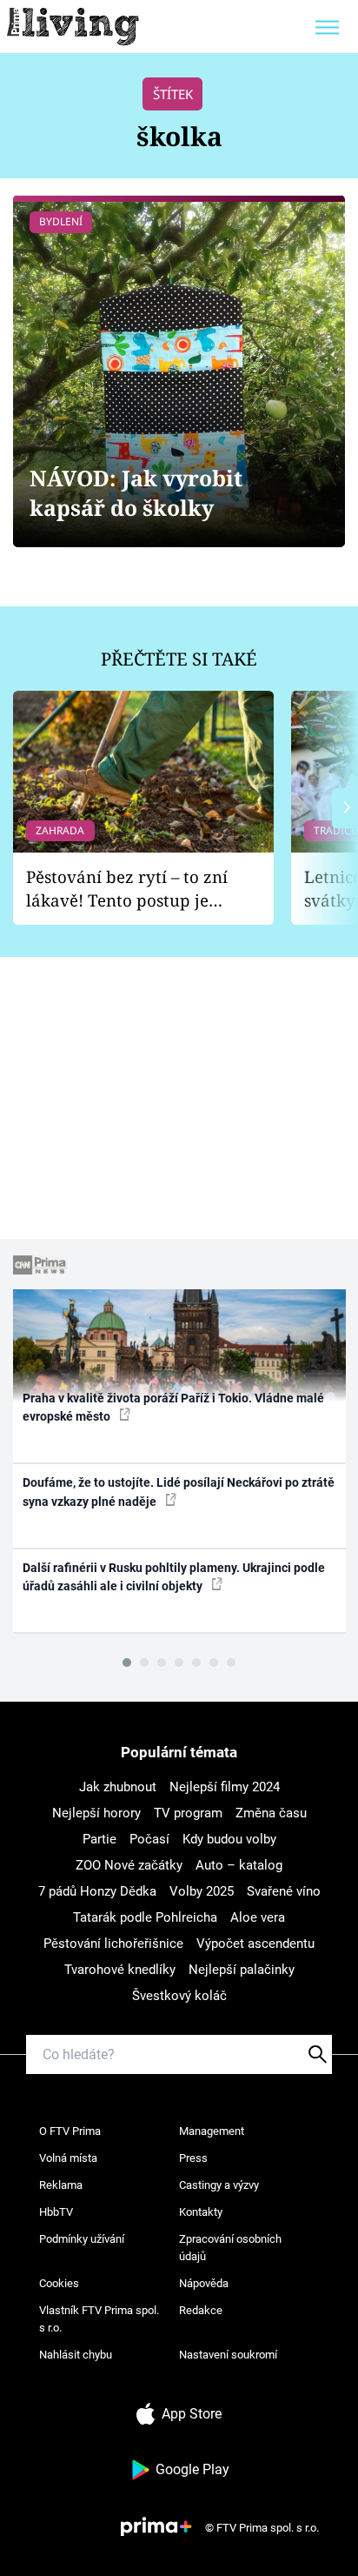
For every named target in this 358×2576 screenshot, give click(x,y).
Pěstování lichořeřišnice (113, 1944)
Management (212, 2131)
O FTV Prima (70, 2131)
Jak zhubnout (118, 1787)
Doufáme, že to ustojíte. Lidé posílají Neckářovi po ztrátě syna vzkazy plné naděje (179, 1492)
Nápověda (204, 2283)
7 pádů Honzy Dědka (97, 1891)
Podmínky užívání (82, 2239)
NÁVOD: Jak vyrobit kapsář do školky (136, 493)
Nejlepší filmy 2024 (225, 1787)
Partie (99, 1839)
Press (193, 2158)
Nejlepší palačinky (242, 1970)
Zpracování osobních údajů (230, 2248)
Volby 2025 (202, 1891)
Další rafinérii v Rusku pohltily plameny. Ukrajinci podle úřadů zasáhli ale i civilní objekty (174, 1577)
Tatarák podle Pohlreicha (145, 1917)
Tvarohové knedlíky (120, 1970)
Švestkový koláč (179, 1996)
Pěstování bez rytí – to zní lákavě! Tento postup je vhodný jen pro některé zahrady (127, 889)
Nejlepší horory (96, 1813)
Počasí (149, 1839)
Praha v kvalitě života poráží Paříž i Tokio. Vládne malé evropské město (173, 1407)
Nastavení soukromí (228, 2355)
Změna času (271, 1813)
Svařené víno (284, 1891)
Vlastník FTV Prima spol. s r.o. (99, 2319)
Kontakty (201, 2212)
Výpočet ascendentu (255, 1944)
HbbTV (56, 2212)
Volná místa (68, 2158)
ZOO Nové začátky (129, 1865)
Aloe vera (258, 1917)
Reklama (61, 2185)
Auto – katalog (239, 1865)
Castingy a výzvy (219, 2185)
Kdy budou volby (229, 1839)
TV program (188, 1813)
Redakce (201, 2310)
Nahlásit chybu (76, 2355)
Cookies (59, 2283)
